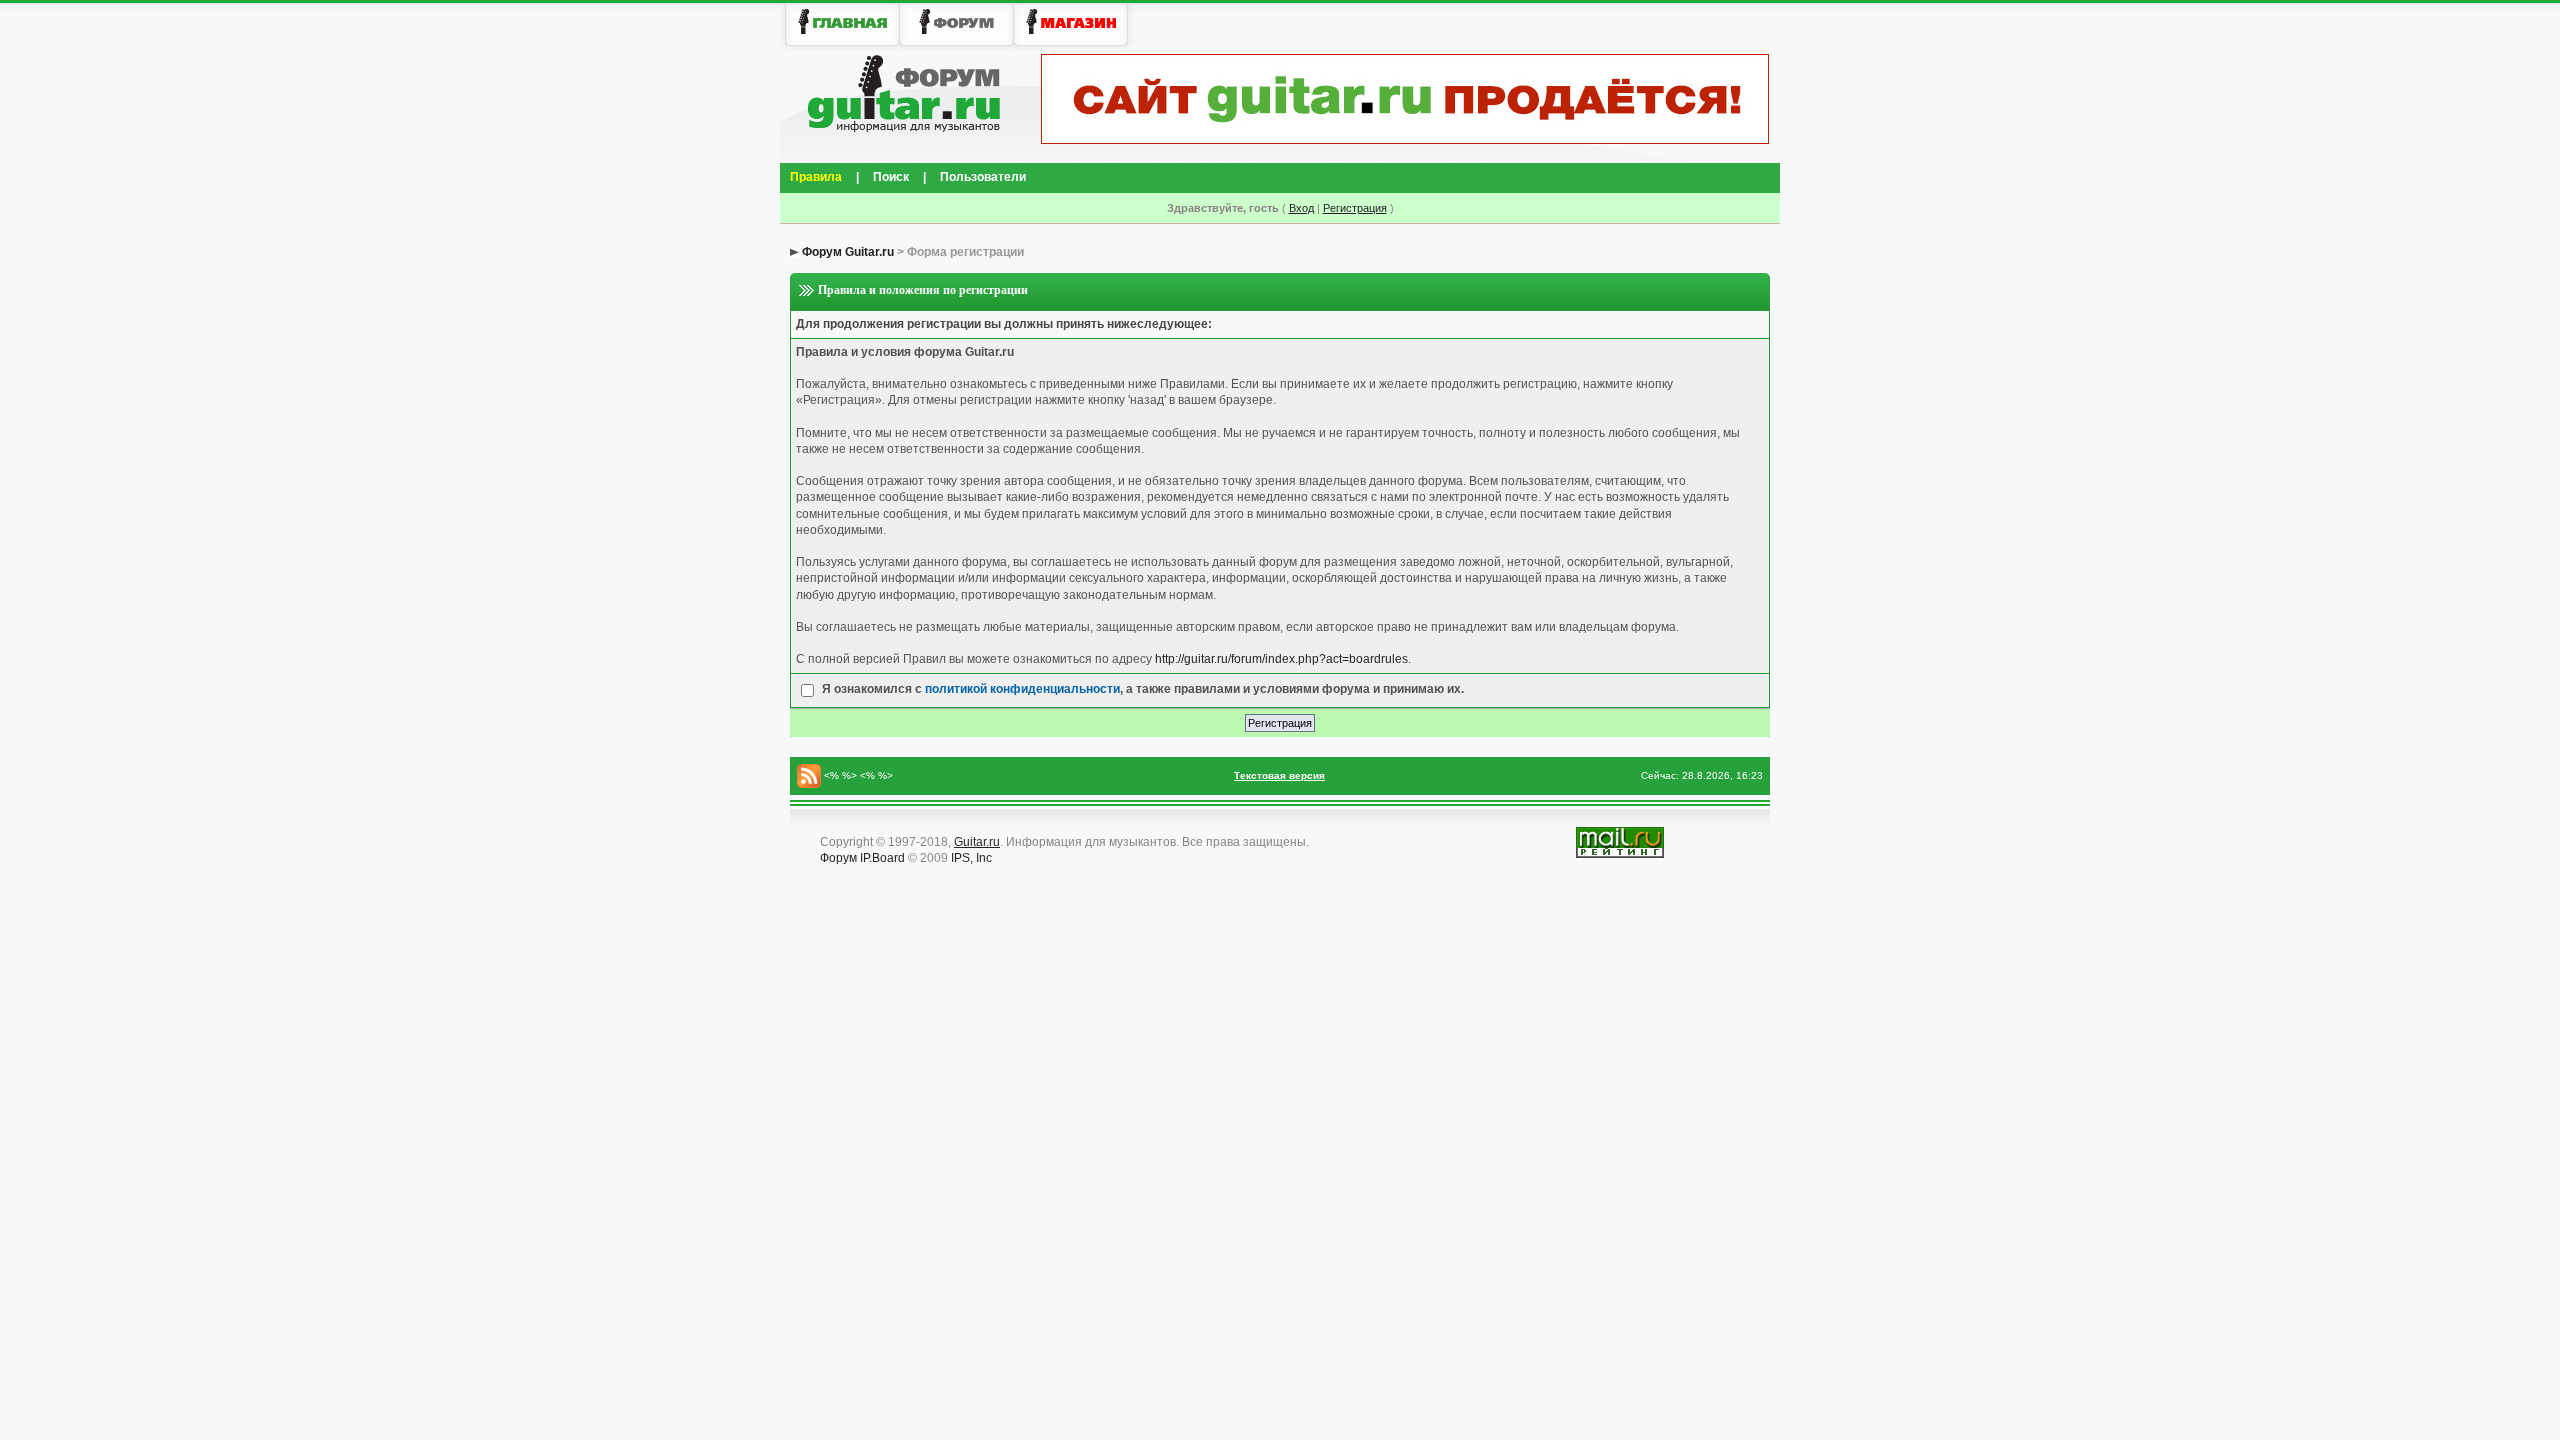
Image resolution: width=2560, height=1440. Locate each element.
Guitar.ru (977, 842)
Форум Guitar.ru (848, 252)
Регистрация (1355, 208)
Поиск (891, 177)
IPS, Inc (971, 858)
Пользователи (983, 177)
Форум (838, 858)
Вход (1301, 208)
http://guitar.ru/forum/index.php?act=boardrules (1281, 659)
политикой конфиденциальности (1022, 689)
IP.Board (882, 858)
